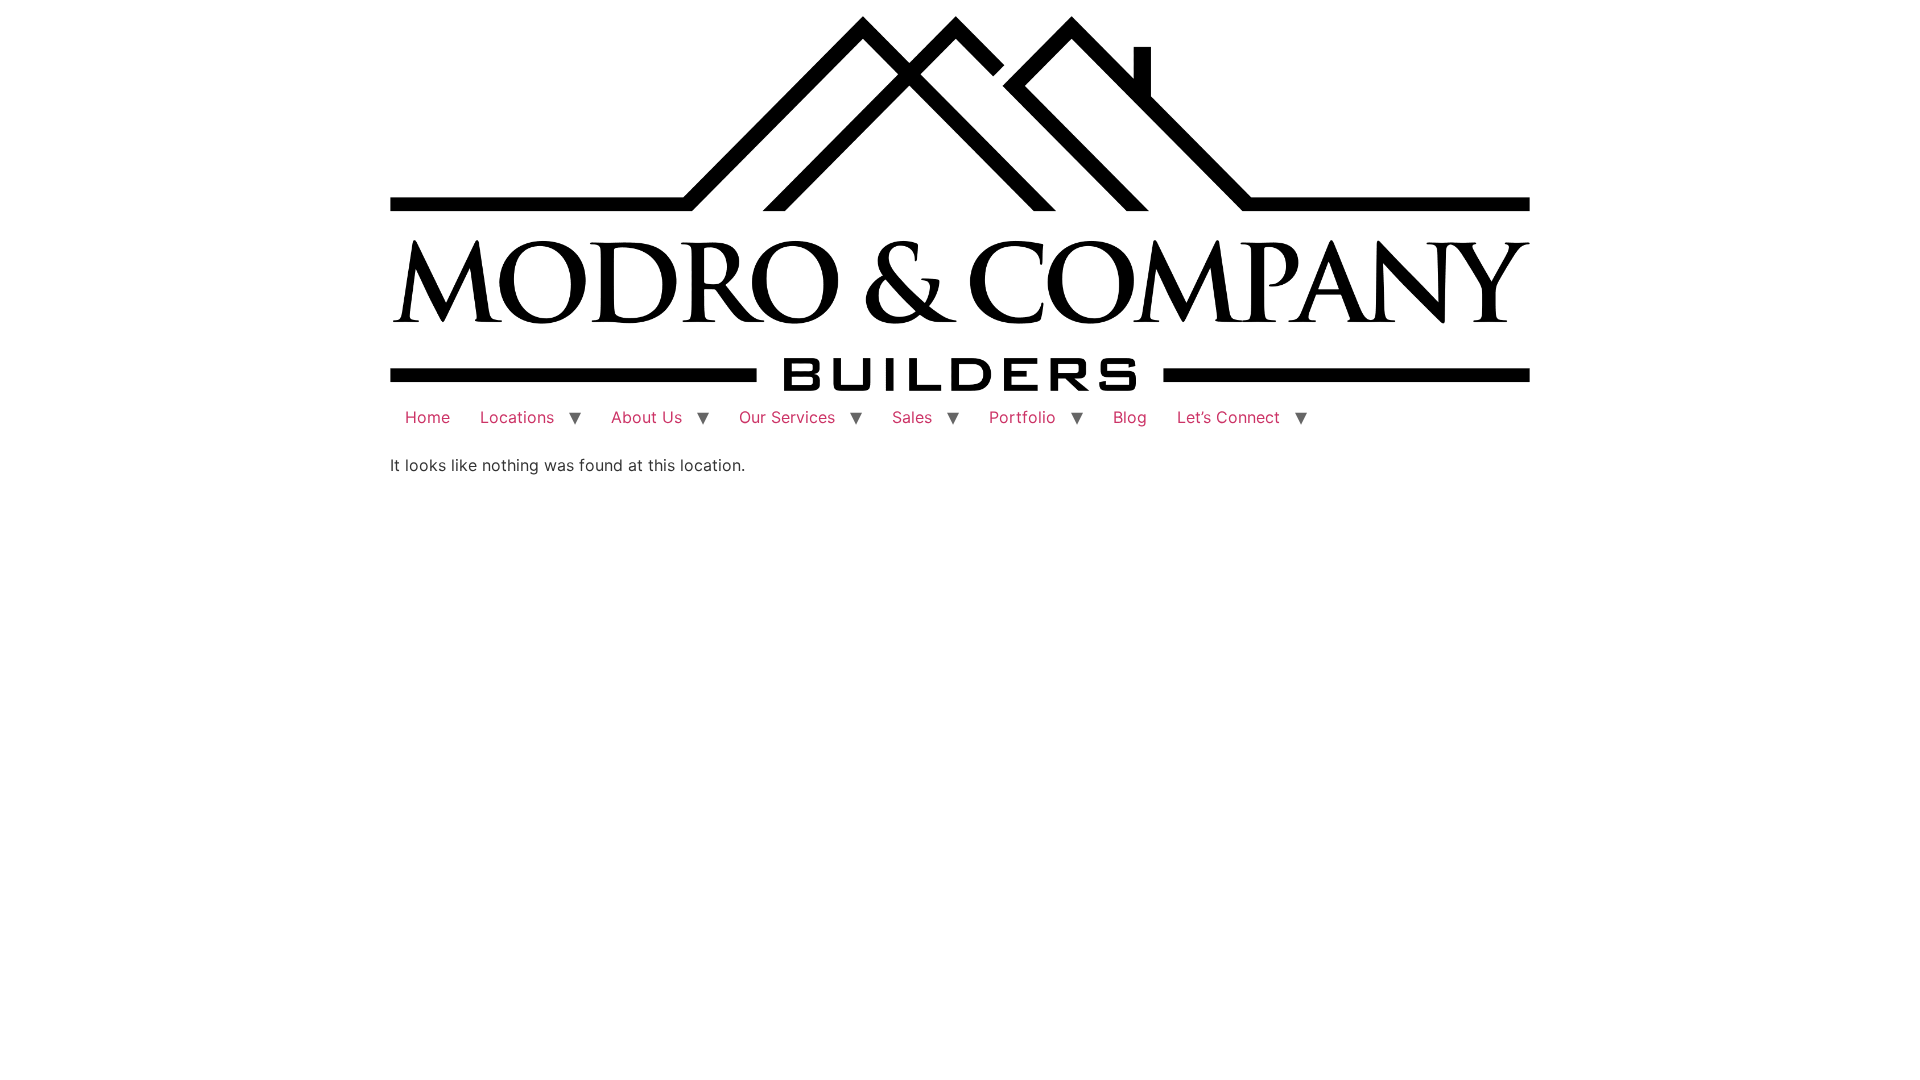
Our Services (787, 417)
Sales (912, 417)
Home (427, 417)
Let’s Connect (1228, 417)
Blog (1130, 417)
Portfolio (1022, 417)
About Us (646, 417)
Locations (517, 417)
